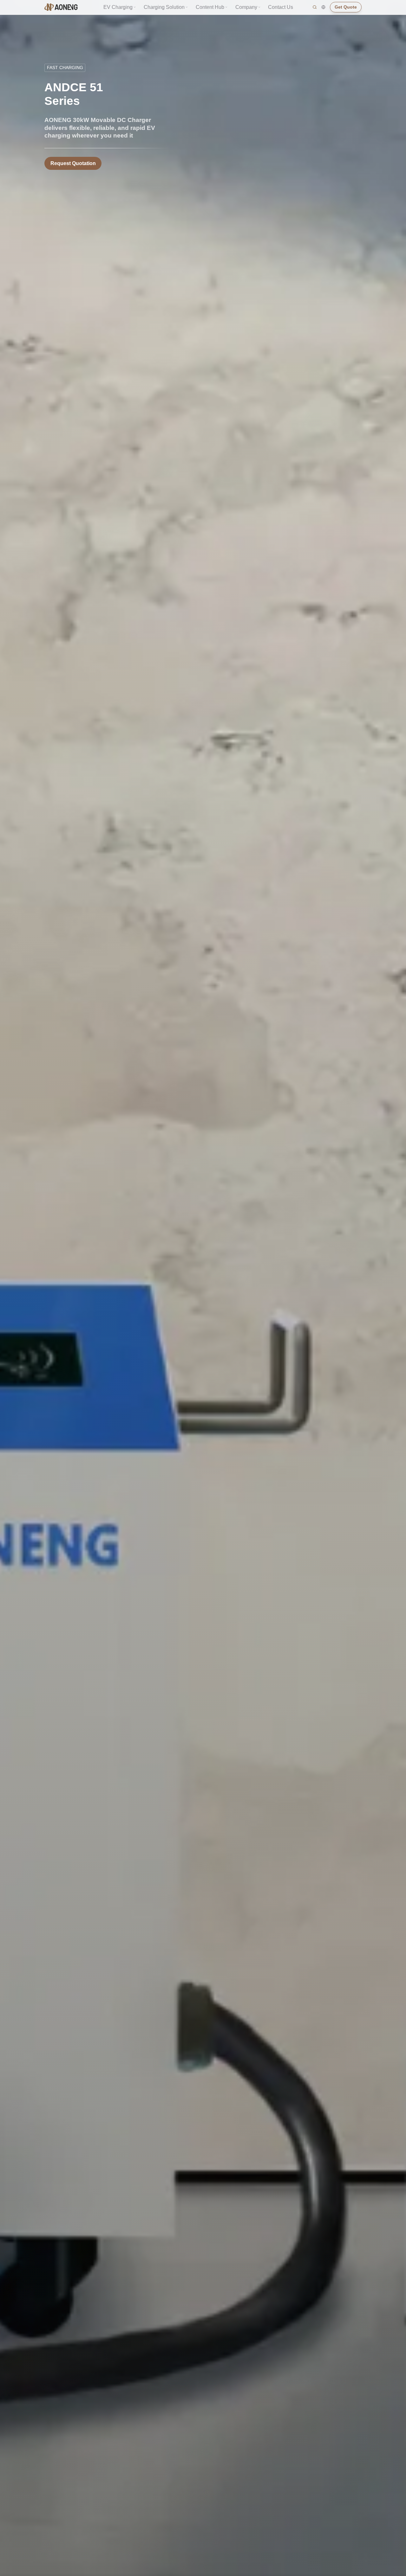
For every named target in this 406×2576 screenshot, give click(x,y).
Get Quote (346, 7)
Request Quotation (73, 163)
